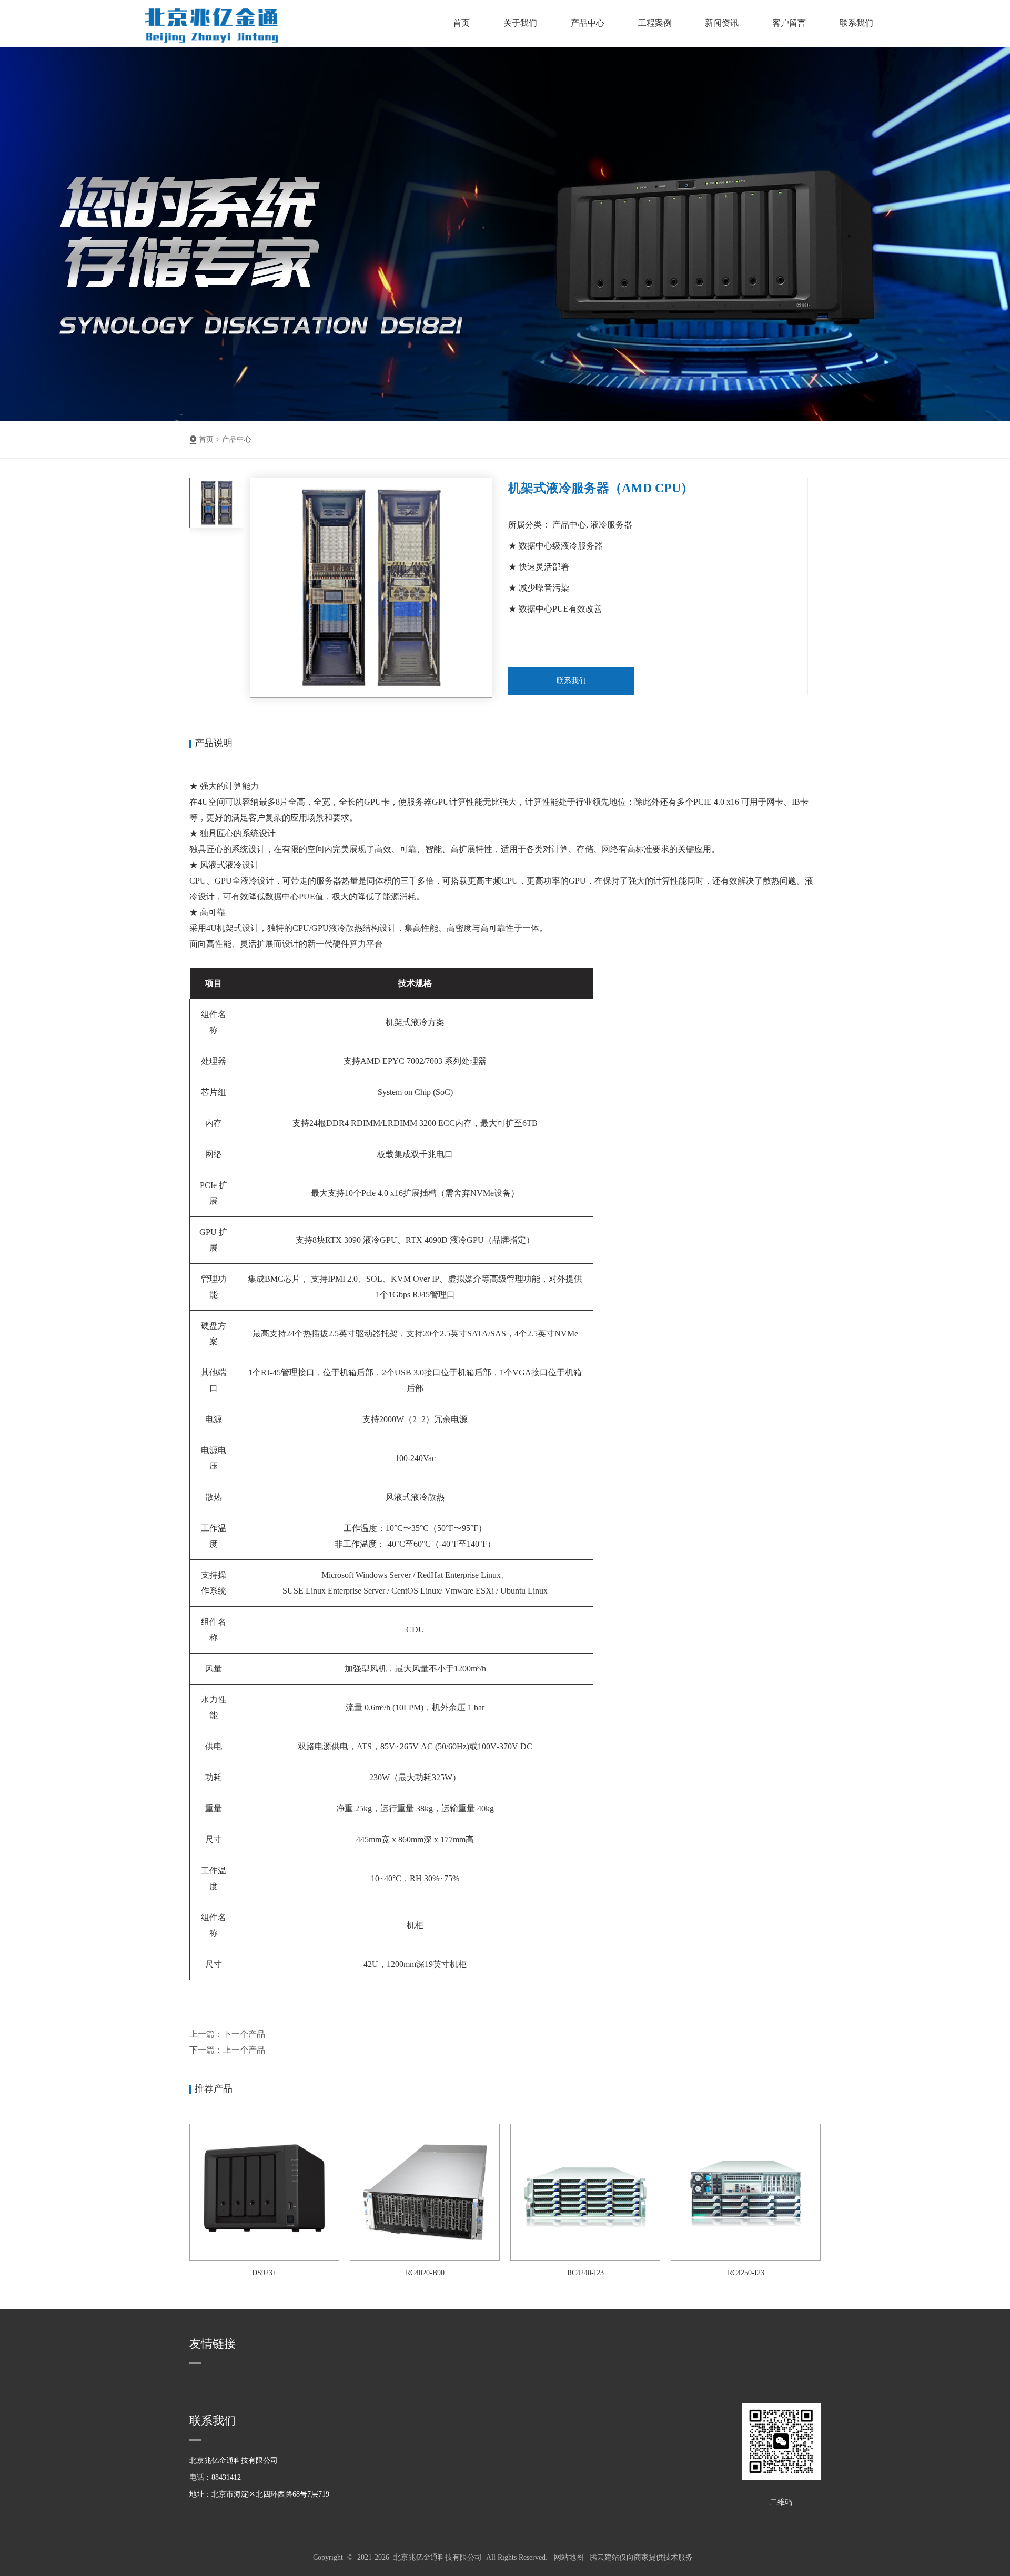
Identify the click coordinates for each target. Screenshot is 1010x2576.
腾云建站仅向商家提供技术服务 (641, 2557)
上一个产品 (244, 2050)
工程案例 (655, 23)
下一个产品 (244, 2034)
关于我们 (520, 23)
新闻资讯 (722, 23)
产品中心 (588, 23)
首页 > (209, 439)
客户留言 (789, 23)
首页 (461, 23)
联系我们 (856, 23)
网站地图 (569, 2557)
